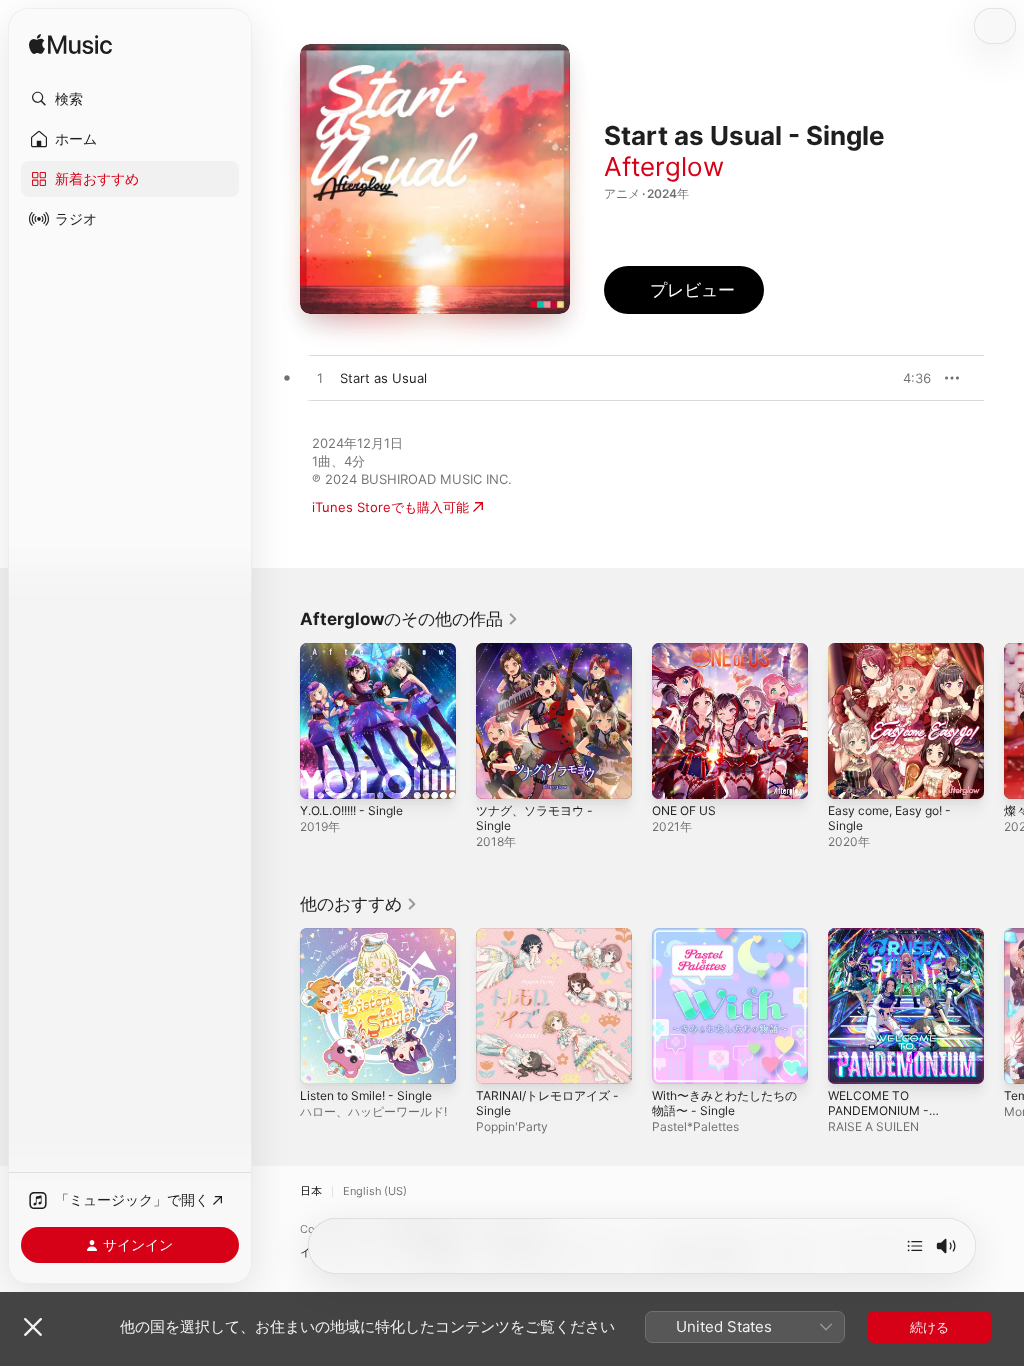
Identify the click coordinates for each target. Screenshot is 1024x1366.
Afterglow (664, 166)
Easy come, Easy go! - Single (889, 818)
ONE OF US (684, 810)
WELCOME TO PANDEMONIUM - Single (878, 1110)
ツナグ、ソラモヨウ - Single (534, 818)
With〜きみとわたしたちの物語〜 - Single (724, 1103)
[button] (130, 99)
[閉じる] (33, 1327)
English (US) (375, 1191)
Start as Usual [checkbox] (383, 378)
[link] (409, 619)
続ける (929, 1327)
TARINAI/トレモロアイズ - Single (547, 1103)
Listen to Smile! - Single (366, 1095)
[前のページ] (280, 721)
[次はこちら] (915, 1246)
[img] (70, 45)
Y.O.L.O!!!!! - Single (351, 810)
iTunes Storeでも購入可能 (390, 507)
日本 (311, 1191)
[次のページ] (1004, 721)
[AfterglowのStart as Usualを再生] (320, 379)
